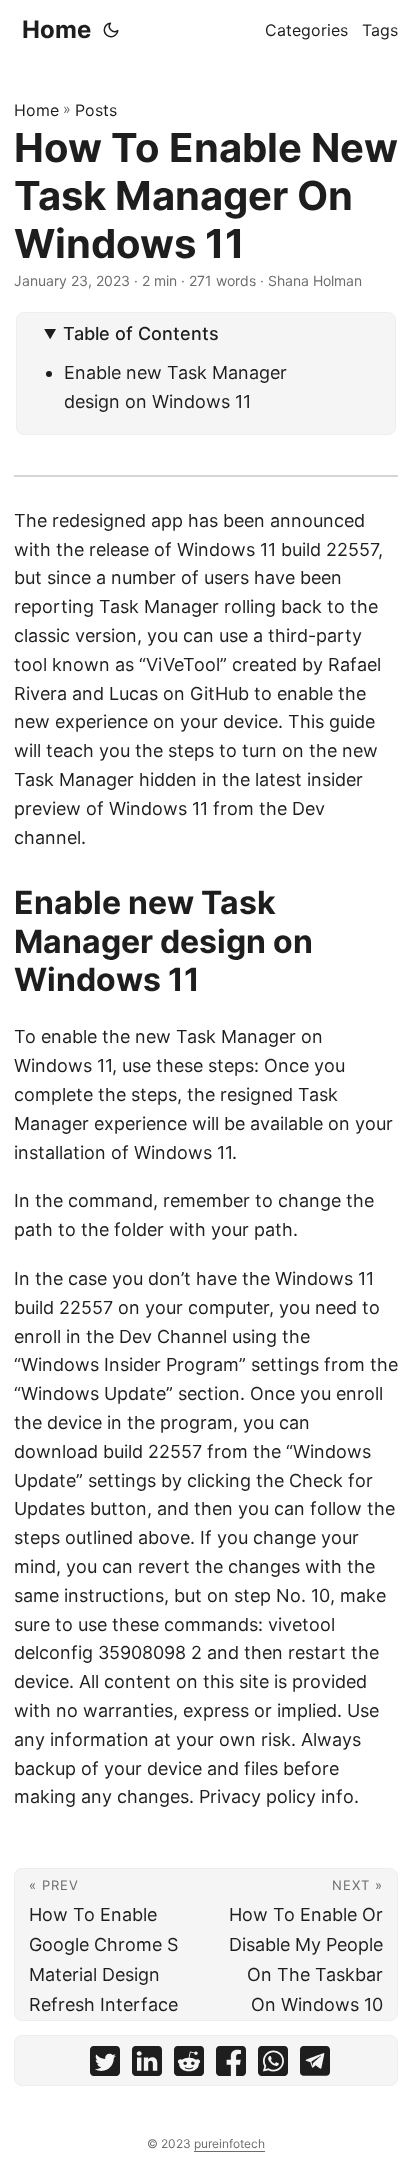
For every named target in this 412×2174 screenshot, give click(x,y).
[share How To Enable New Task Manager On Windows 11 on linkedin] (147, 2065)
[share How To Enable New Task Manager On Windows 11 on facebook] (231, 2065)
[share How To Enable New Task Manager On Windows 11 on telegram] (315, 2065)
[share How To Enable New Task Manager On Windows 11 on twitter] (105, 2065)
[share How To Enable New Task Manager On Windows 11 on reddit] (189, 2065)
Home (56, 29)
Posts (96, 110)
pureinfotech (229, 2143)
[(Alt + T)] (111, 30)
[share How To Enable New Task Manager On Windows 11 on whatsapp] (273, 2065)
